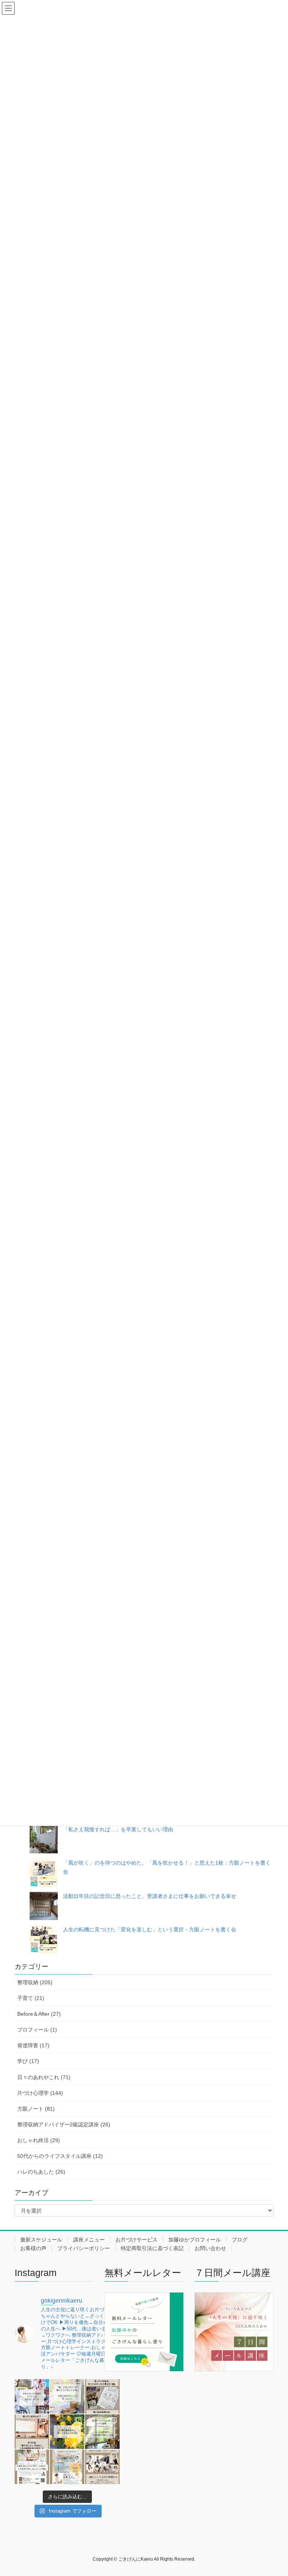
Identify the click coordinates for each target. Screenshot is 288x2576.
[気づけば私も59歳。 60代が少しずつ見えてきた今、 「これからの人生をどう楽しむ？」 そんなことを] (32, 2467)
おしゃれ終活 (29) (39, 2140)
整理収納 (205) (35, 1982)
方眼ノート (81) (36, 2109)
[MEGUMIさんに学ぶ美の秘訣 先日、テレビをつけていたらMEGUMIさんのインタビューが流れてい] (67, 2432)
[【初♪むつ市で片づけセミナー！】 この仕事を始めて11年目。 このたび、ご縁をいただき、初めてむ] (67, 2467)
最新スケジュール (41, 2240)
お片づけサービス (136, 2240)
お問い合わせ (210, 2248)
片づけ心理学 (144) (40, 2093)
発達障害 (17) (33, 2045)
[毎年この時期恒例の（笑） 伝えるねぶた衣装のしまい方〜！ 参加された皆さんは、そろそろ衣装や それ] (32, 2396)
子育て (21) (31, 1998)
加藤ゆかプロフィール (195, 2240)
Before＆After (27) (39, 2014)
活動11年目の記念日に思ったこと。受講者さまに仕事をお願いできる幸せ (150, 1896)
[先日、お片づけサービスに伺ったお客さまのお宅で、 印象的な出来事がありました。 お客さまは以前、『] (67, 2396)
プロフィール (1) (37, 2030)
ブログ (240, 2240)
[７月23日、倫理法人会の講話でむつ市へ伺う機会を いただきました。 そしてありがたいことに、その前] (32, 2432)
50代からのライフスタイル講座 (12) (60, 2156)
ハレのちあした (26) (41, 2172)
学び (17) (28, 2061)
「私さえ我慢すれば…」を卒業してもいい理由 (118, 1829)
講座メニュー (89, 2240)
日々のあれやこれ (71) (44, 2077)
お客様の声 (33, 2248)
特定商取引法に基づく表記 (152, 2248)
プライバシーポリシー (84, 2248)
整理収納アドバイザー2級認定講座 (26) (64, 2124)
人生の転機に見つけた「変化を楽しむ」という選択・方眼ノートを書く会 (150, 1929)
